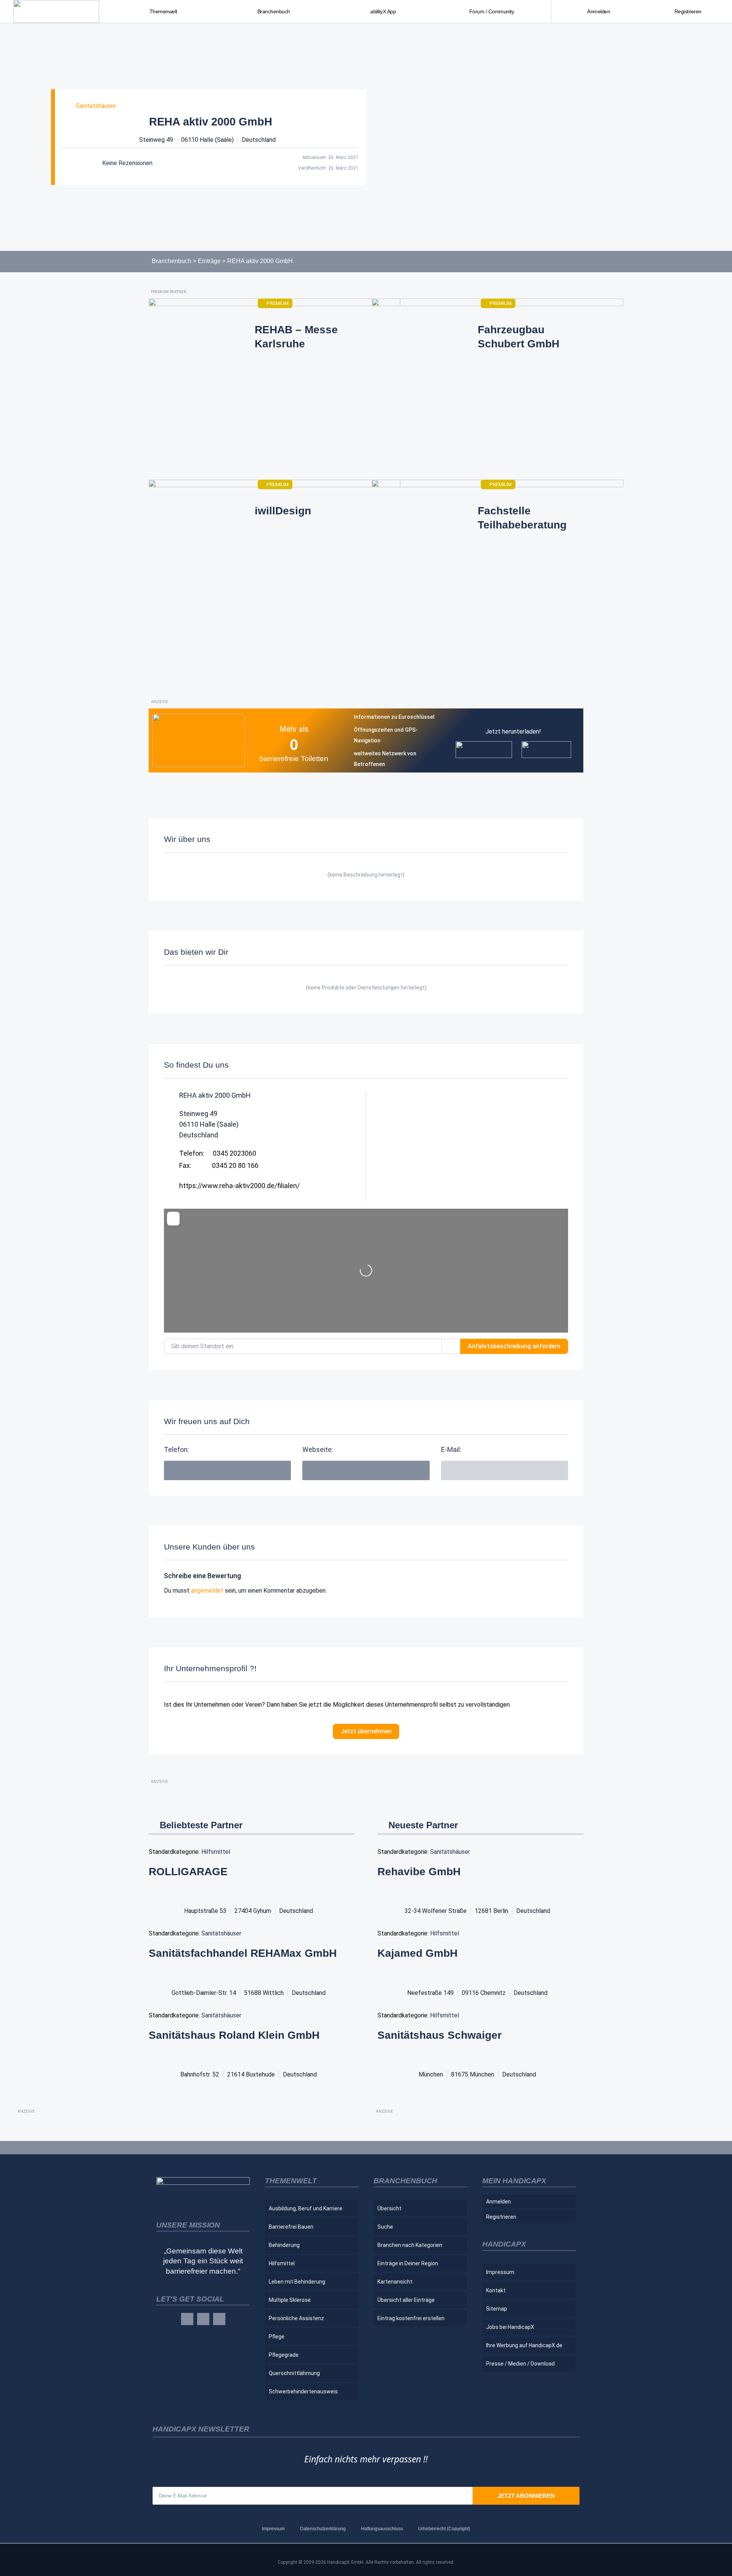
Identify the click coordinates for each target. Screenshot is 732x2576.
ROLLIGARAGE (188, 1872)
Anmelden (599, 11)
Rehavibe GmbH (419, 1872)
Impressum (500, 2272)
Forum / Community (492, 11)
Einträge (209, 261)
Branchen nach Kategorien (410, 2245)
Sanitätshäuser (96, 106)
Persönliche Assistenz (296, 2318)
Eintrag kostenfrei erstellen (411, 2318)
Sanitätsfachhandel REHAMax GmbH (243, 1953)
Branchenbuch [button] (274, 11)
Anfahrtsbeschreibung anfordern (514, 1346)
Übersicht (389, 2208)
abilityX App (383, 11)
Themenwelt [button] (163, 11)
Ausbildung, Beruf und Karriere (306, 2208)
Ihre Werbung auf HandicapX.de (524, 2345)
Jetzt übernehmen (366, 1731)
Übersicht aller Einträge (406, 2300)
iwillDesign (283, 511)
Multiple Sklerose (290, 2300)
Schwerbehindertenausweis (303, 2391)
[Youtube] (219, 2319)
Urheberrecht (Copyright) (444, 2529)
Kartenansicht (395, 2282)
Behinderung (284, 2245)
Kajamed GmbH (417, 1953)
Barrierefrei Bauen (291, 2227)
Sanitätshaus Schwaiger (440, 2035)
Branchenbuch (172, 261)
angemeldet (207, 1591)
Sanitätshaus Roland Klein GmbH (234, 2035)
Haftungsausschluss (382, 2529)
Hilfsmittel (216, 1852)
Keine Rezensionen (127, 163)
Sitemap (497, 2309)
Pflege (277, 2337)
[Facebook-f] (187, 2319)
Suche (385, 2227)
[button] (505, 1470)
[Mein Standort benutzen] (451, 1346)
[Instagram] (203, 2319)
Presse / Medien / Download (520, 2364)
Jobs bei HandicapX (510, 2327)
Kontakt (496, 2290)
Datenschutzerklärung (323, 2529)
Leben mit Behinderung (297, 2282)
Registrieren (688, 11)
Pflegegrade (284, 2355)
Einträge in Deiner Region (408, 2263)
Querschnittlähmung (294, 2373)
